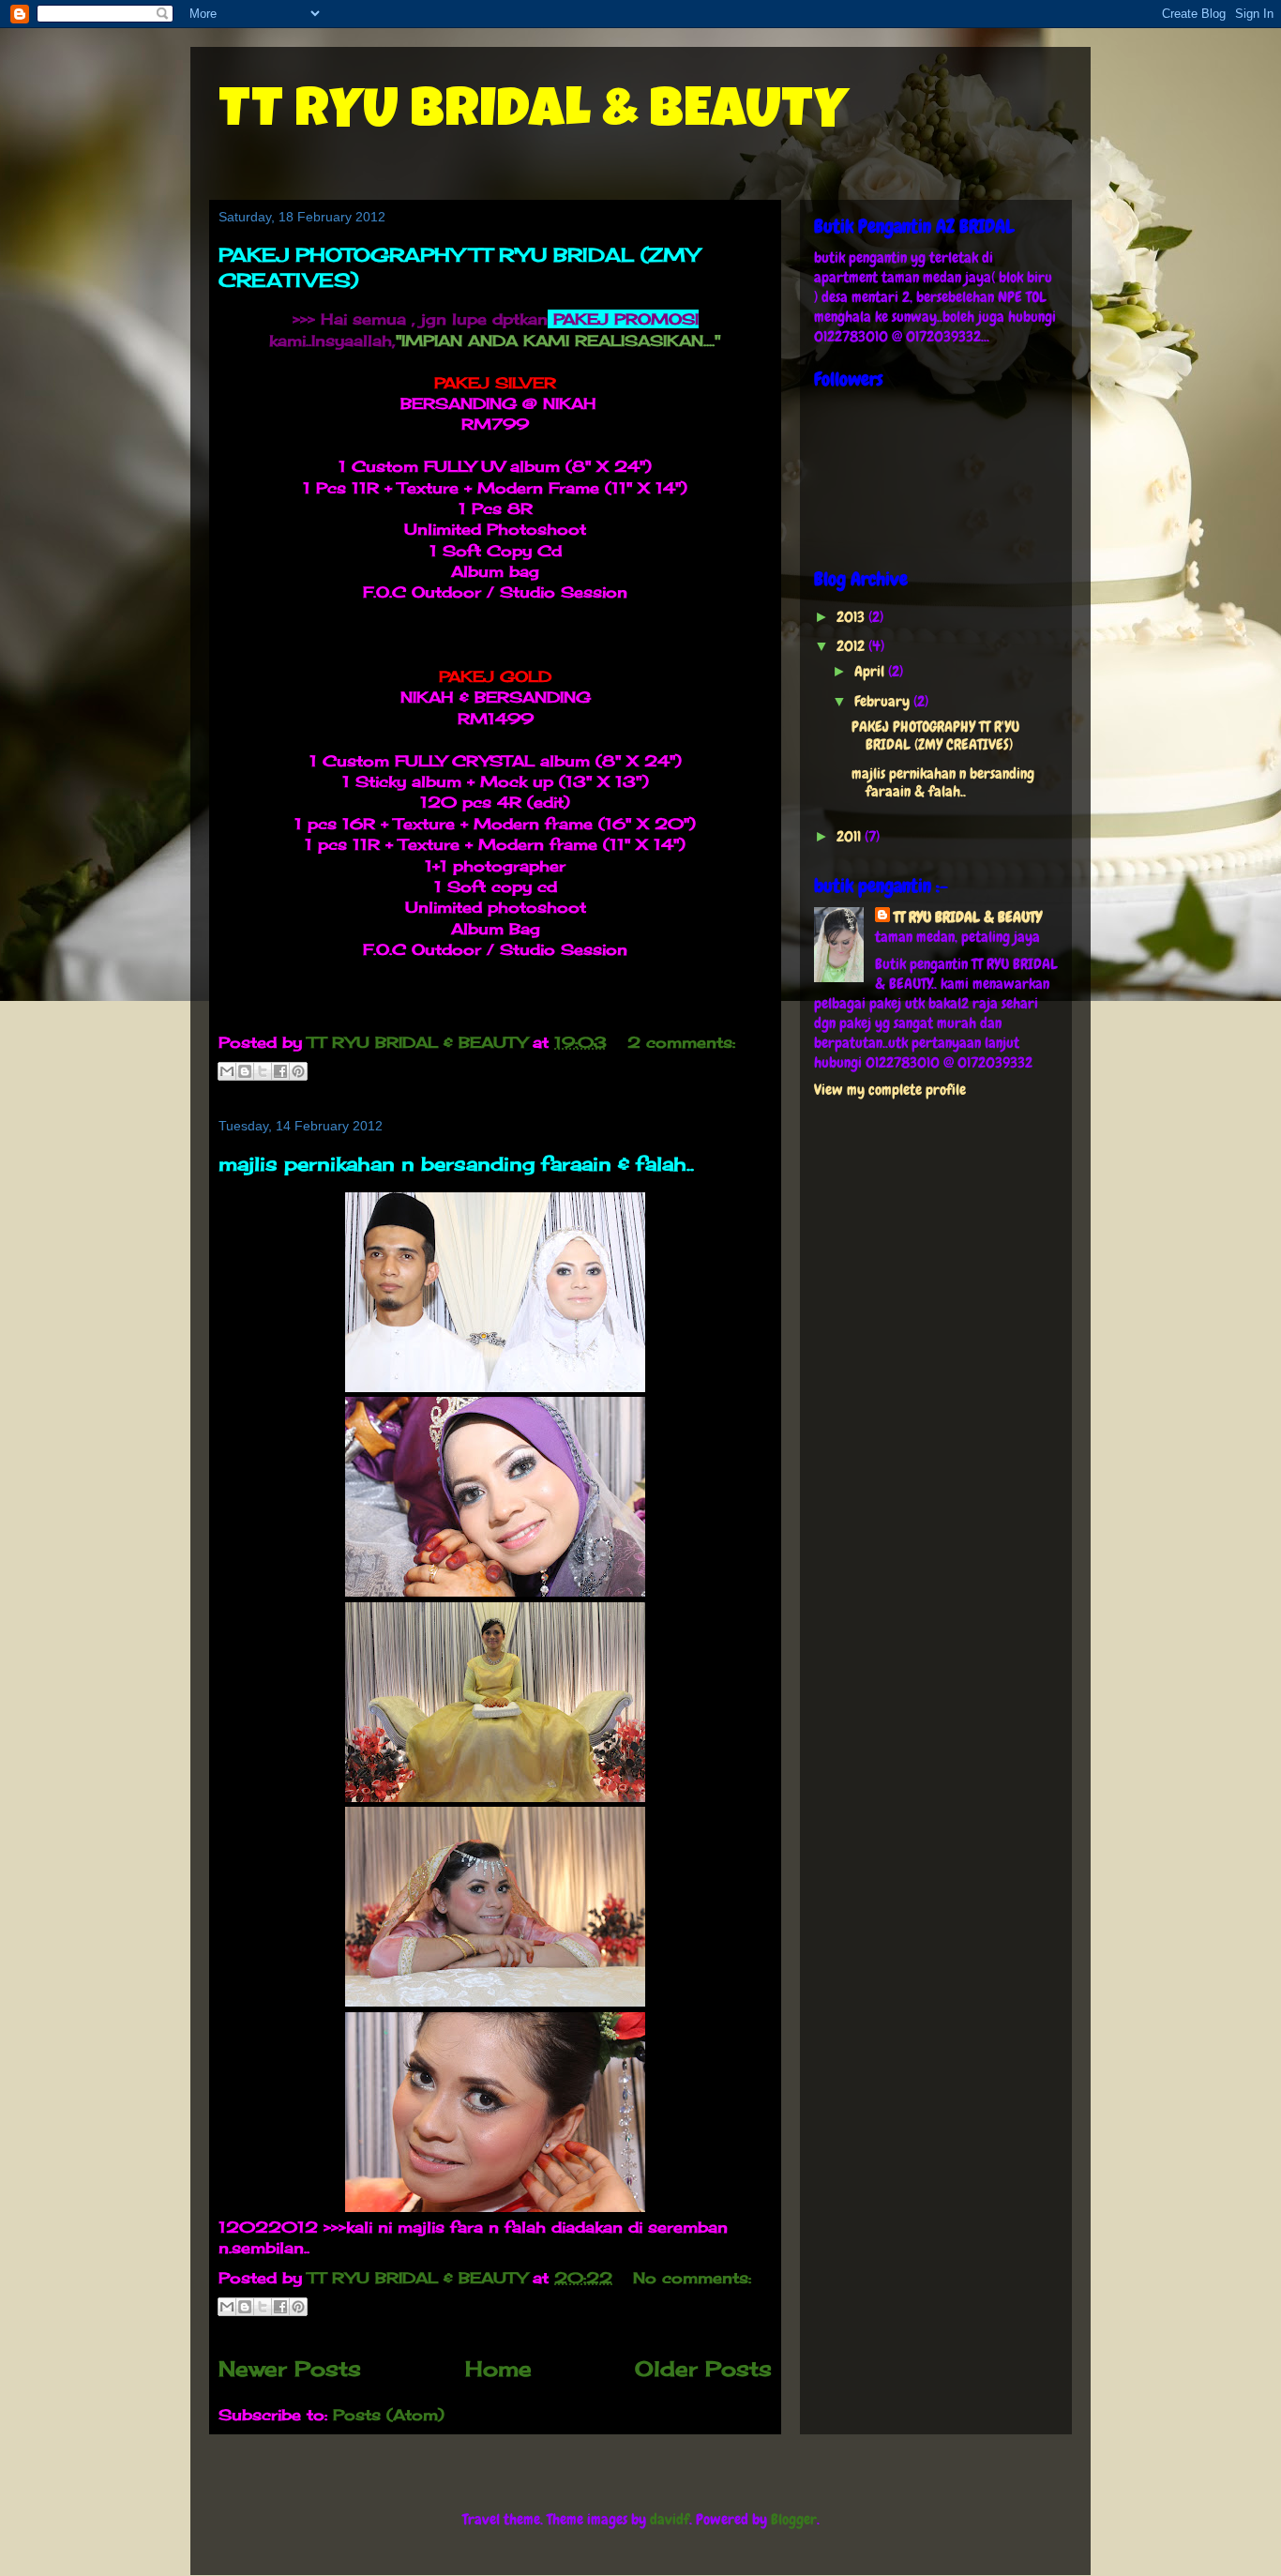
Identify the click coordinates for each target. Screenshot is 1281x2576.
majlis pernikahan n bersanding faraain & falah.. (456, 1164)
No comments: (692, 2278)
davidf (670, 2519)
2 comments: (681, 1042)
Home (498, 2368)
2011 (851, 836)
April (871, 671)
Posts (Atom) (389, 2415)
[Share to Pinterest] (298, 1071)
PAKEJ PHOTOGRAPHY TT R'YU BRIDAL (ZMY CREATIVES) (935, 735)
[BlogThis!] (245, 1071)
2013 (852, 617)
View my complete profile (890, 1090)
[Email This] (227, 1071)
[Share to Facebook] (280, 1071)
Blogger (794, 2519)
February (884, 701)
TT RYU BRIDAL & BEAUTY (533, 114)
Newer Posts (290, 2368)
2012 (852, 646)
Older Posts (703, 2368)
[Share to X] (263, 1071)
